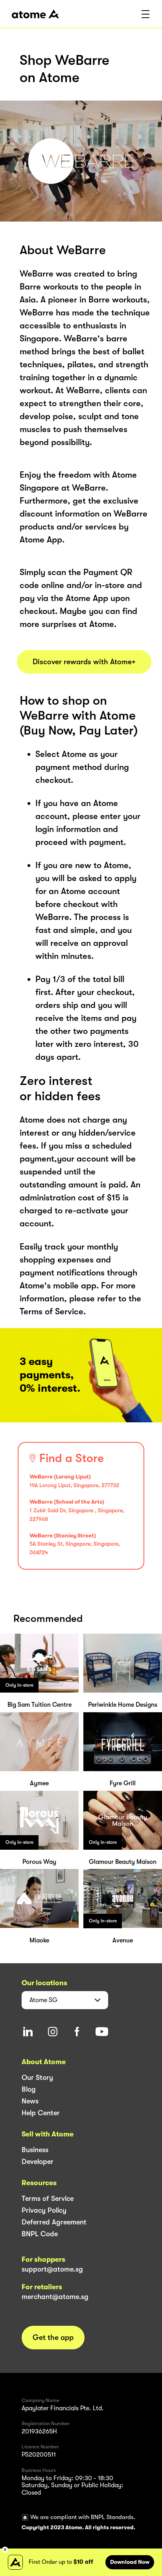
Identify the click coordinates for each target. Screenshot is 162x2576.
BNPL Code (40, 2234)
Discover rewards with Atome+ (84, 662)
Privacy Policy (44, 2210)
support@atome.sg (52, 2269)
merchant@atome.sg (55, 2297)
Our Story (37, 2078)
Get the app (53, 2338)
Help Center (41, 2113)
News (30, 2101)
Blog (29, 2089)
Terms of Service (48, 2199)
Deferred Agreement (54, 2222)
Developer (38, 2162)
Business (35, 2150)
